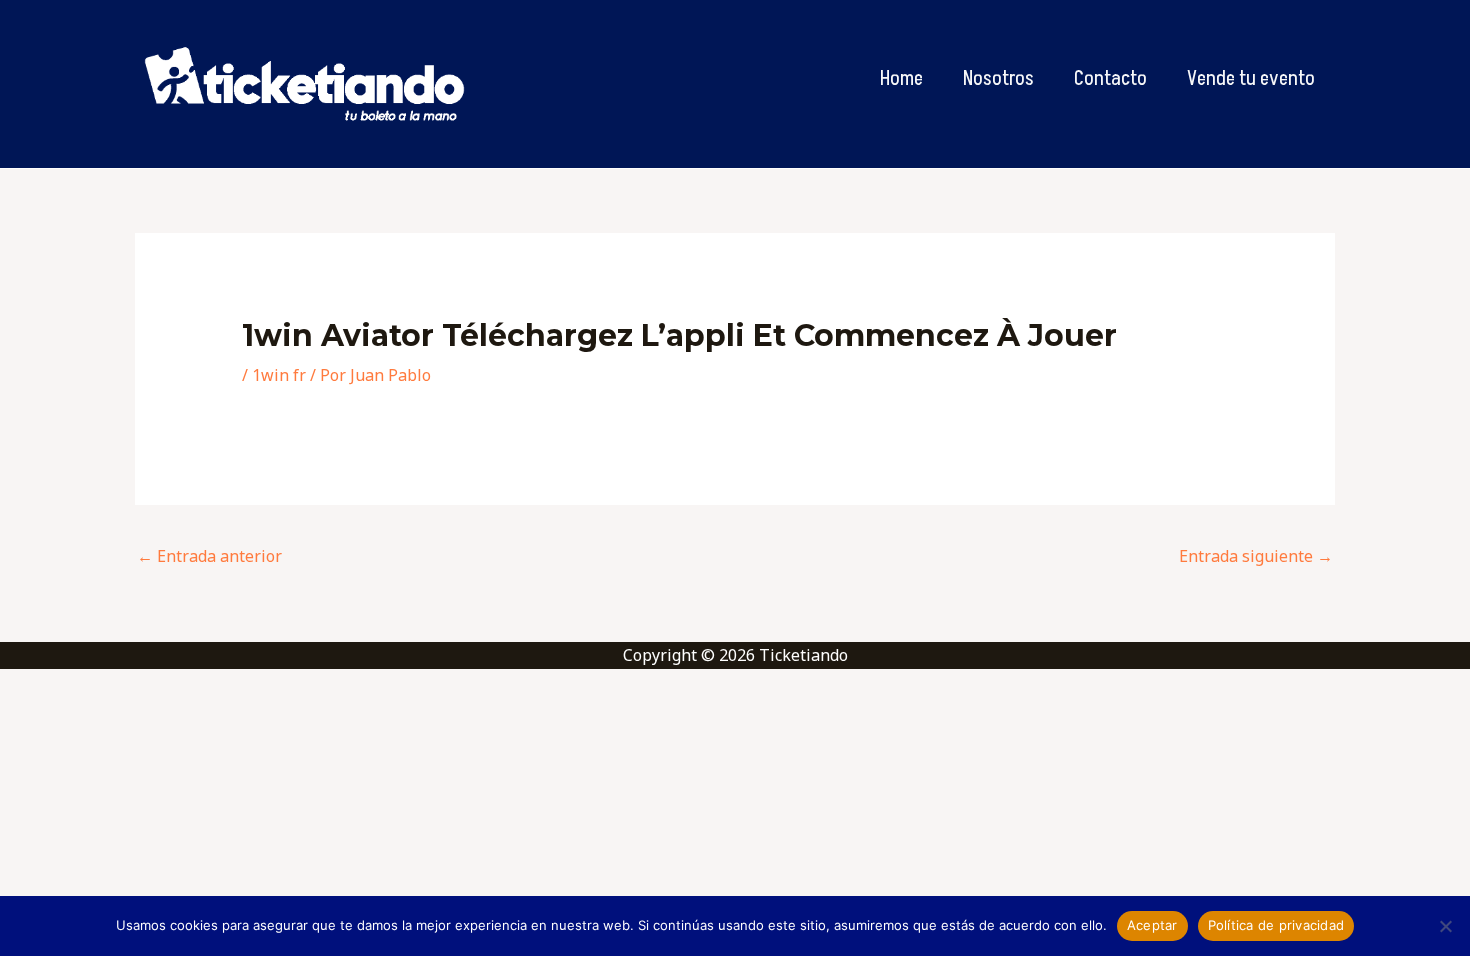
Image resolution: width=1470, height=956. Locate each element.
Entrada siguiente (1256, 556)
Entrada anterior (209, 556)
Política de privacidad (1276, 925)
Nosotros (998, 79)
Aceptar (1152, 925)
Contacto (1110, 79)
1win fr (279, 375)
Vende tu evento (1251, 79)
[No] (1445, 926)
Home (901, 79)
